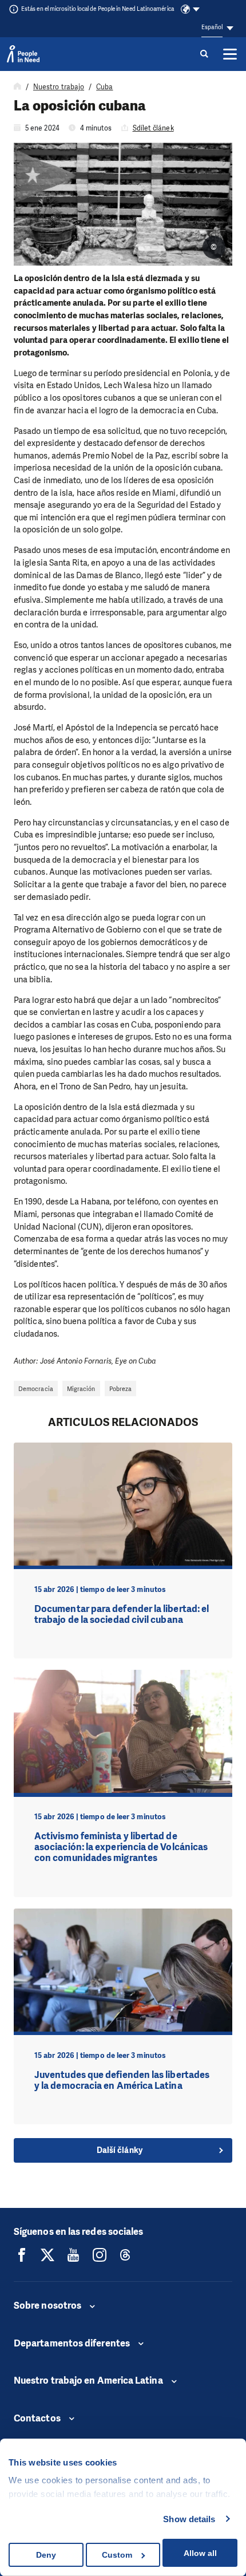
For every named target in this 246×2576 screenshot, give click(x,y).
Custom (117, 2555)
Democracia (36, 1389)
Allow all (200, 2553)
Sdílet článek (153, 128)
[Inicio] (17, 87)
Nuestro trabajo (59, 87)
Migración (81, 1389)
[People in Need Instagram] (100, 2255)
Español (212, 27)
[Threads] (125, 2255)
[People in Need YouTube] (73, 2255)
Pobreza (121, 1389)
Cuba (104, 87)
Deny (46, 2555)
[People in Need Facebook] (22, 2255)
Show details (189, 2519)
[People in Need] (23, 54)
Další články (120, 2150)
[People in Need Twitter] (47, 2255)
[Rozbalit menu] (230, 54)
